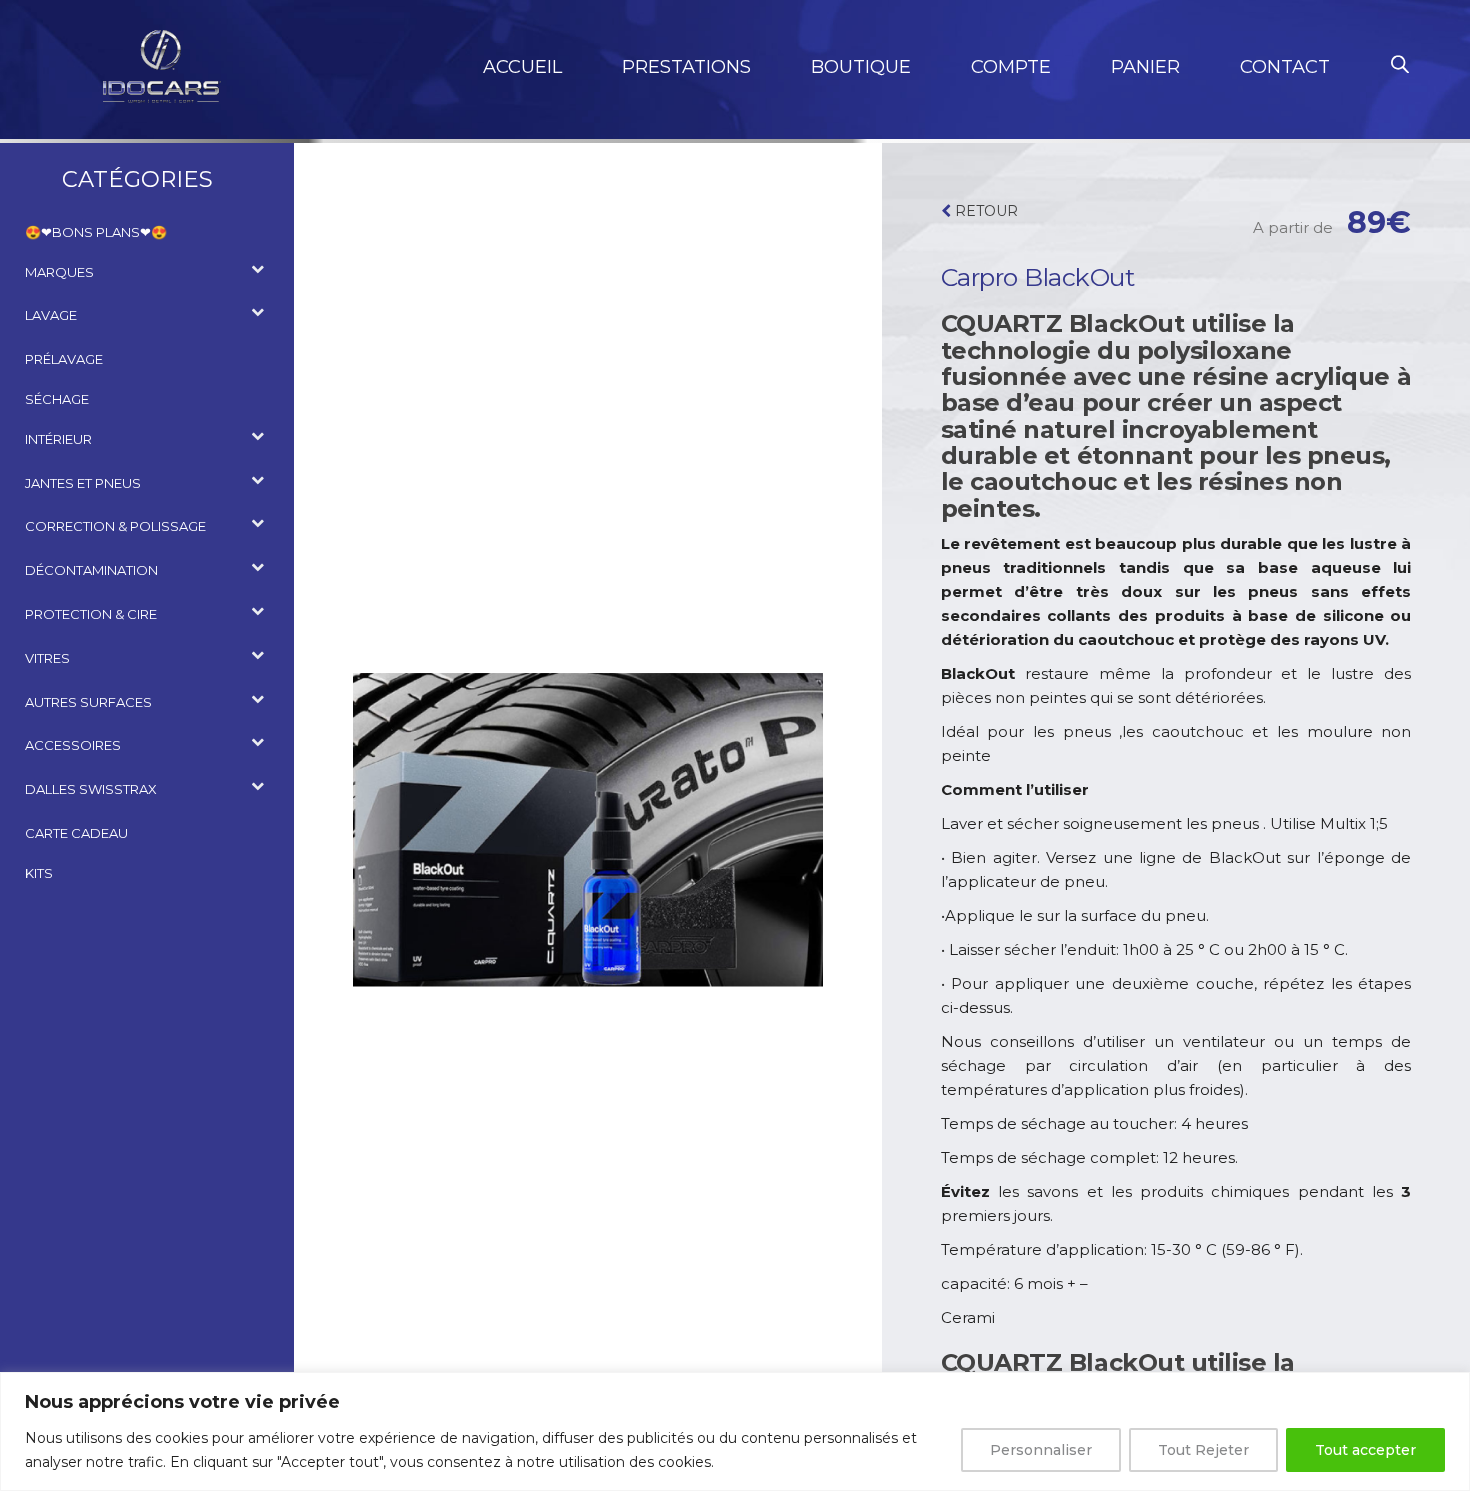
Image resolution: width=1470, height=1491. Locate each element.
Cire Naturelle (92, 638)
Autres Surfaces (88, 702)
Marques (59, 272)
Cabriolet (76, 725)
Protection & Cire (91, 614)
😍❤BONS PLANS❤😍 (96, 232)
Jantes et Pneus (83, 483)
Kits (39, 873)
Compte (1011, 67)
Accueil (522, 67)
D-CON (62, 295)
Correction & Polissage (115, 526)
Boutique (861, 67)
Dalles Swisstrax (91, 789)
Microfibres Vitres (105, 682)
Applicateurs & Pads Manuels (143, 769)
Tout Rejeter (1203, 1450)
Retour (984, 211)
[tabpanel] (588, 829)
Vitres (47, 658)
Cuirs (58, 463)
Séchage (57, 399)
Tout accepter (1365, 1450)
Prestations (686, 67)
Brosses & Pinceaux (108, 506)
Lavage (51, 315)
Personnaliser (1041, 1450)
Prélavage (64, 359)
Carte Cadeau (76, 833)
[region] (735, 1431)
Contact (1285, 67)
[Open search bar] (1400, 64)
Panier (1145, 67)
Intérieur (58, 439)
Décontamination (91, 570)
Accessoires (83, 339)
